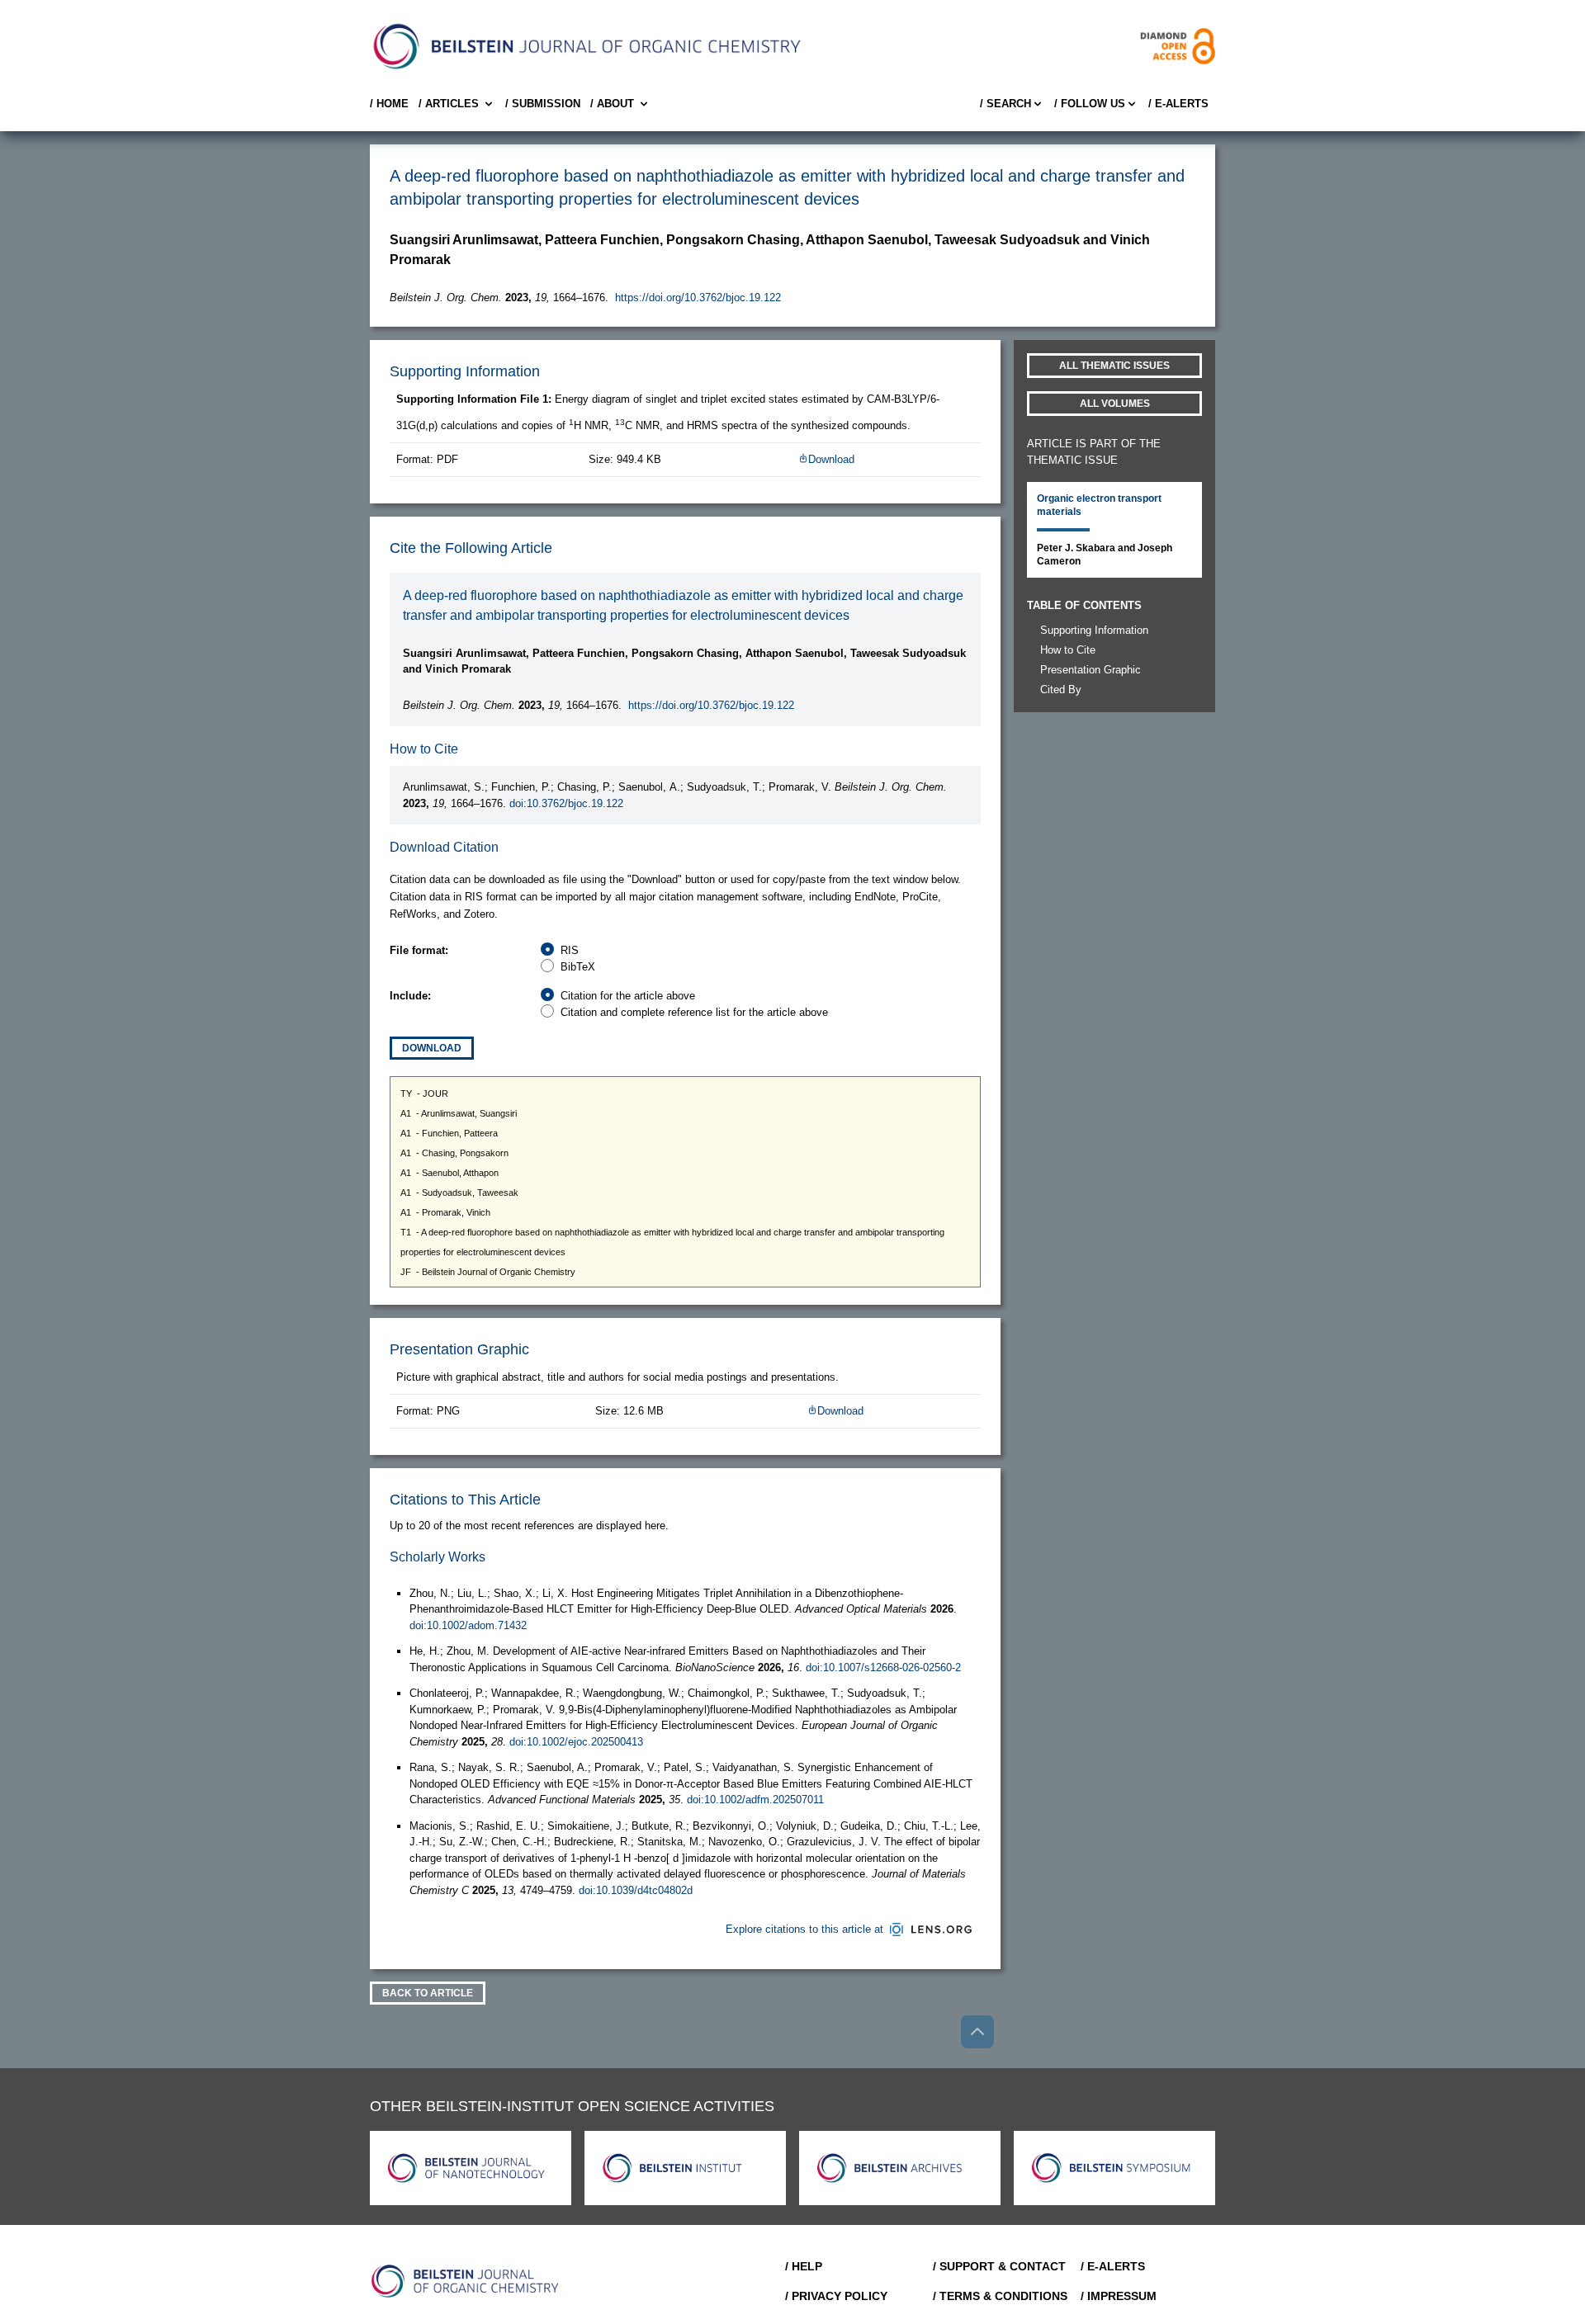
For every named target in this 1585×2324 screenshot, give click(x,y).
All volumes (1115, 404)
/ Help (804, 2266)
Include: (410, 996)
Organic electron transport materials (1099, 505)
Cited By (1061, 690)
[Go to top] (977, 2032)
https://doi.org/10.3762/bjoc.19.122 (698, 298)
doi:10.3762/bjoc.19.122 (566, 803)
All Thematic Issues (1114, 366)
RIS (570, 950)
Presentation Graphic (1091, 670)
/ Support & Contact (999, 2266)
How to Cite (1068, 650)
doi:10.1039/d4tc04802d (636, 1890)
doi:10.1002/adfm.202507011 (755, 1800)
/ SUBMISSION (543, 104)
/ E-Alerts (1178, 104)
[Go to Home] (466, 2281)
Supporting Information (1094, 630)
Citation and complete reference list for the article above (694, 1012)
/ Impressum (1119, 2296)
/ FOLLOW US (1090, 104)
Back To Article (428, 1993)
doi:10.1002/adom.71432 (468, 1625)
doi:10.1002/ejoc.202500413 (576, 1742)
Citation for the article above (628, 996)
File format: (419, 950)
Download (831, 459)
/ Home (389, 104)
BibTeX (578, 967)
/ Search (1005, 104)
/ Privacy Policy (836, 2296)
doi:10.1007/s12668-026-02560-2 (883, 1667)
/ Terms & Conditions (1000, 2296)
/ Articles (449, 104)
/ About (612, 104)
